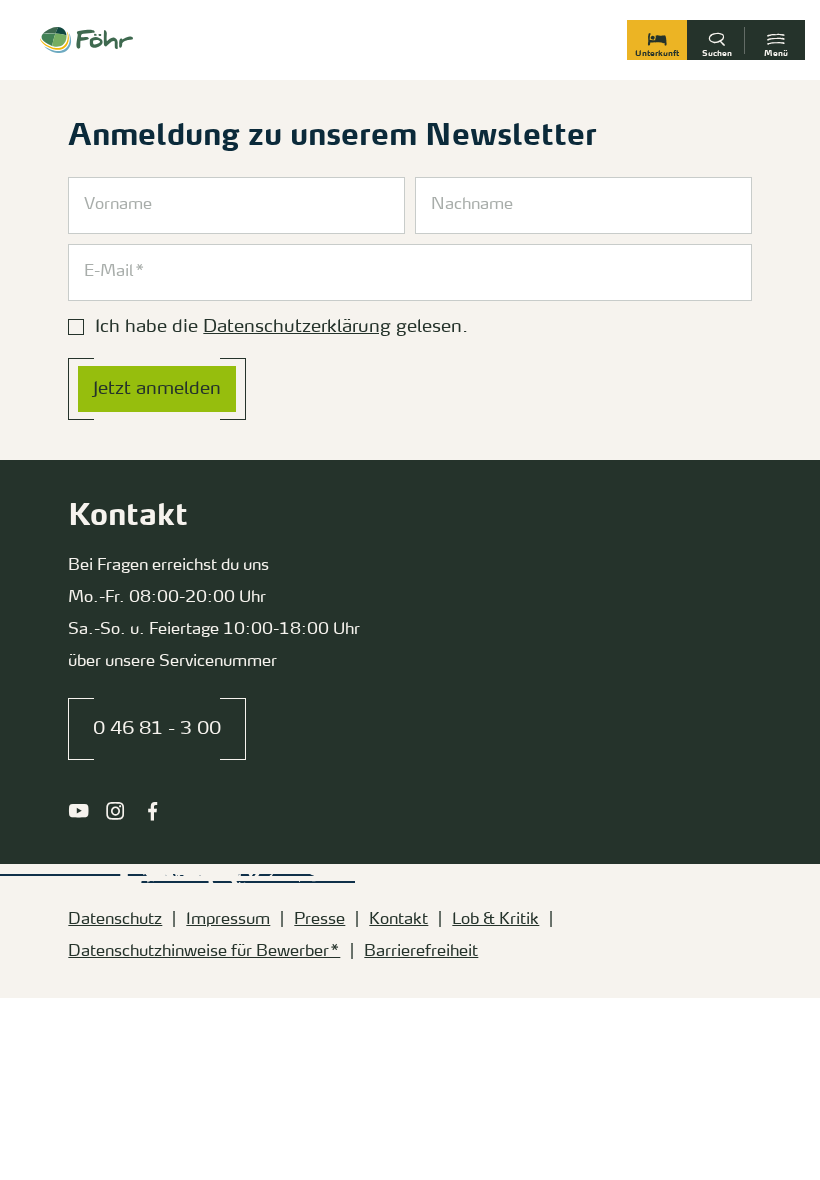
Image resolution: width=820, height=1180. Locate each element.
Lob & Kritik (495, 920)
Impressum (228, 920)
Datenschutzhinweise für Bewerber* (204, 952)
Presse (319, 920)
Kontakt (398, 920)
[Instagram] (115, 811)
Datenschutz (115, 920)
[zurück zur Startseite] (86, 40)
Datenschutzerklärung (297, 327)
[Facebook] (152, 811)
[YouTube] (78, 811)
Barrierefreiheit (421, 952)
